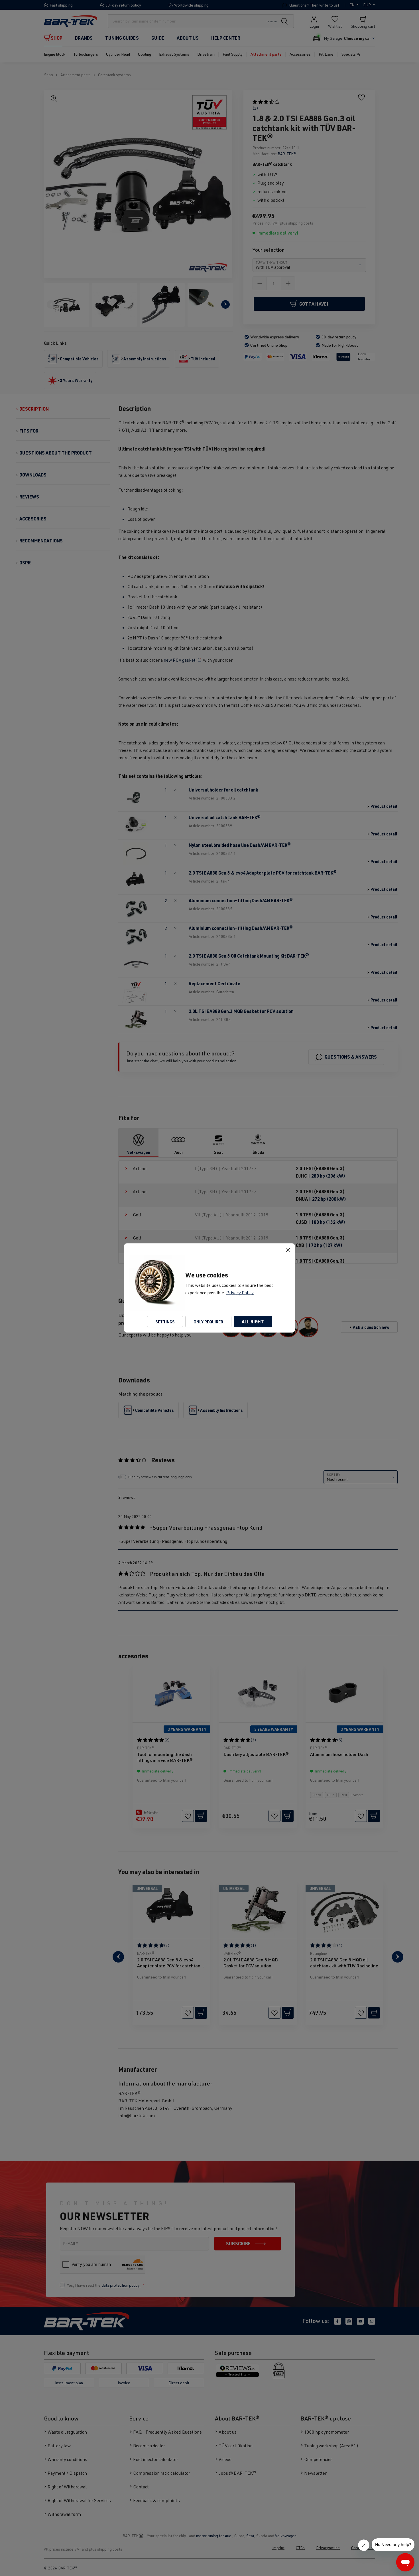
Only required (208, 1322)
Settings (165, 1322)
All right (253, 1322)
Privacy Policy (240, 1293)
